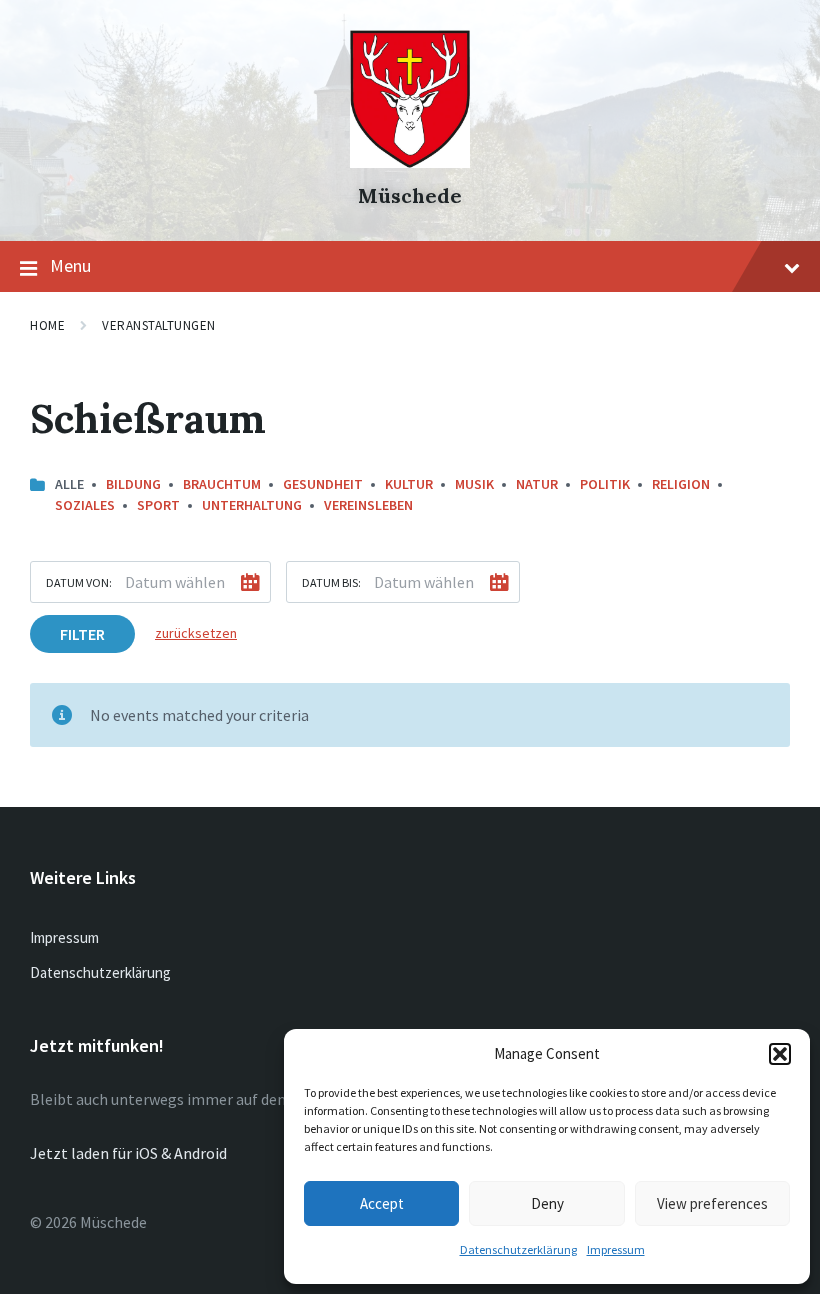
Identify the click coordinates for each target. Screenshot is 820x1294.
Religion (681, 484)
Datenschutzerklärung (518, 1249)
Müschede (410, 195)
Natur (537, 484)
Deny (547, 1203)
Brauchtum (222, 484)
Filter (82, 634)
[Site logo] (410, 162)
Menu (70, 265)
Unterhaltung (252, 505)
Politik (605, 484)
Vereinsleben (368, 505)
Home (47, 325)
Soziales (85, 505)
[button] (780, 1054)
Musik (474, 484)
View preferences (712, 1203)
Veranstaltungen (159, 325)
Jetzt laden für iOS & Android (128, 1153)
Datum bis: (331, 582)
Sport (158, 505)
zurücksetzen (196, 633)
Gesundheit (323, 484)
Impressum (616, 1249)
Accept (382, 1203)
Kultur (409, 484)
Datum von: (79, 582)
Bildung (133, 484)
